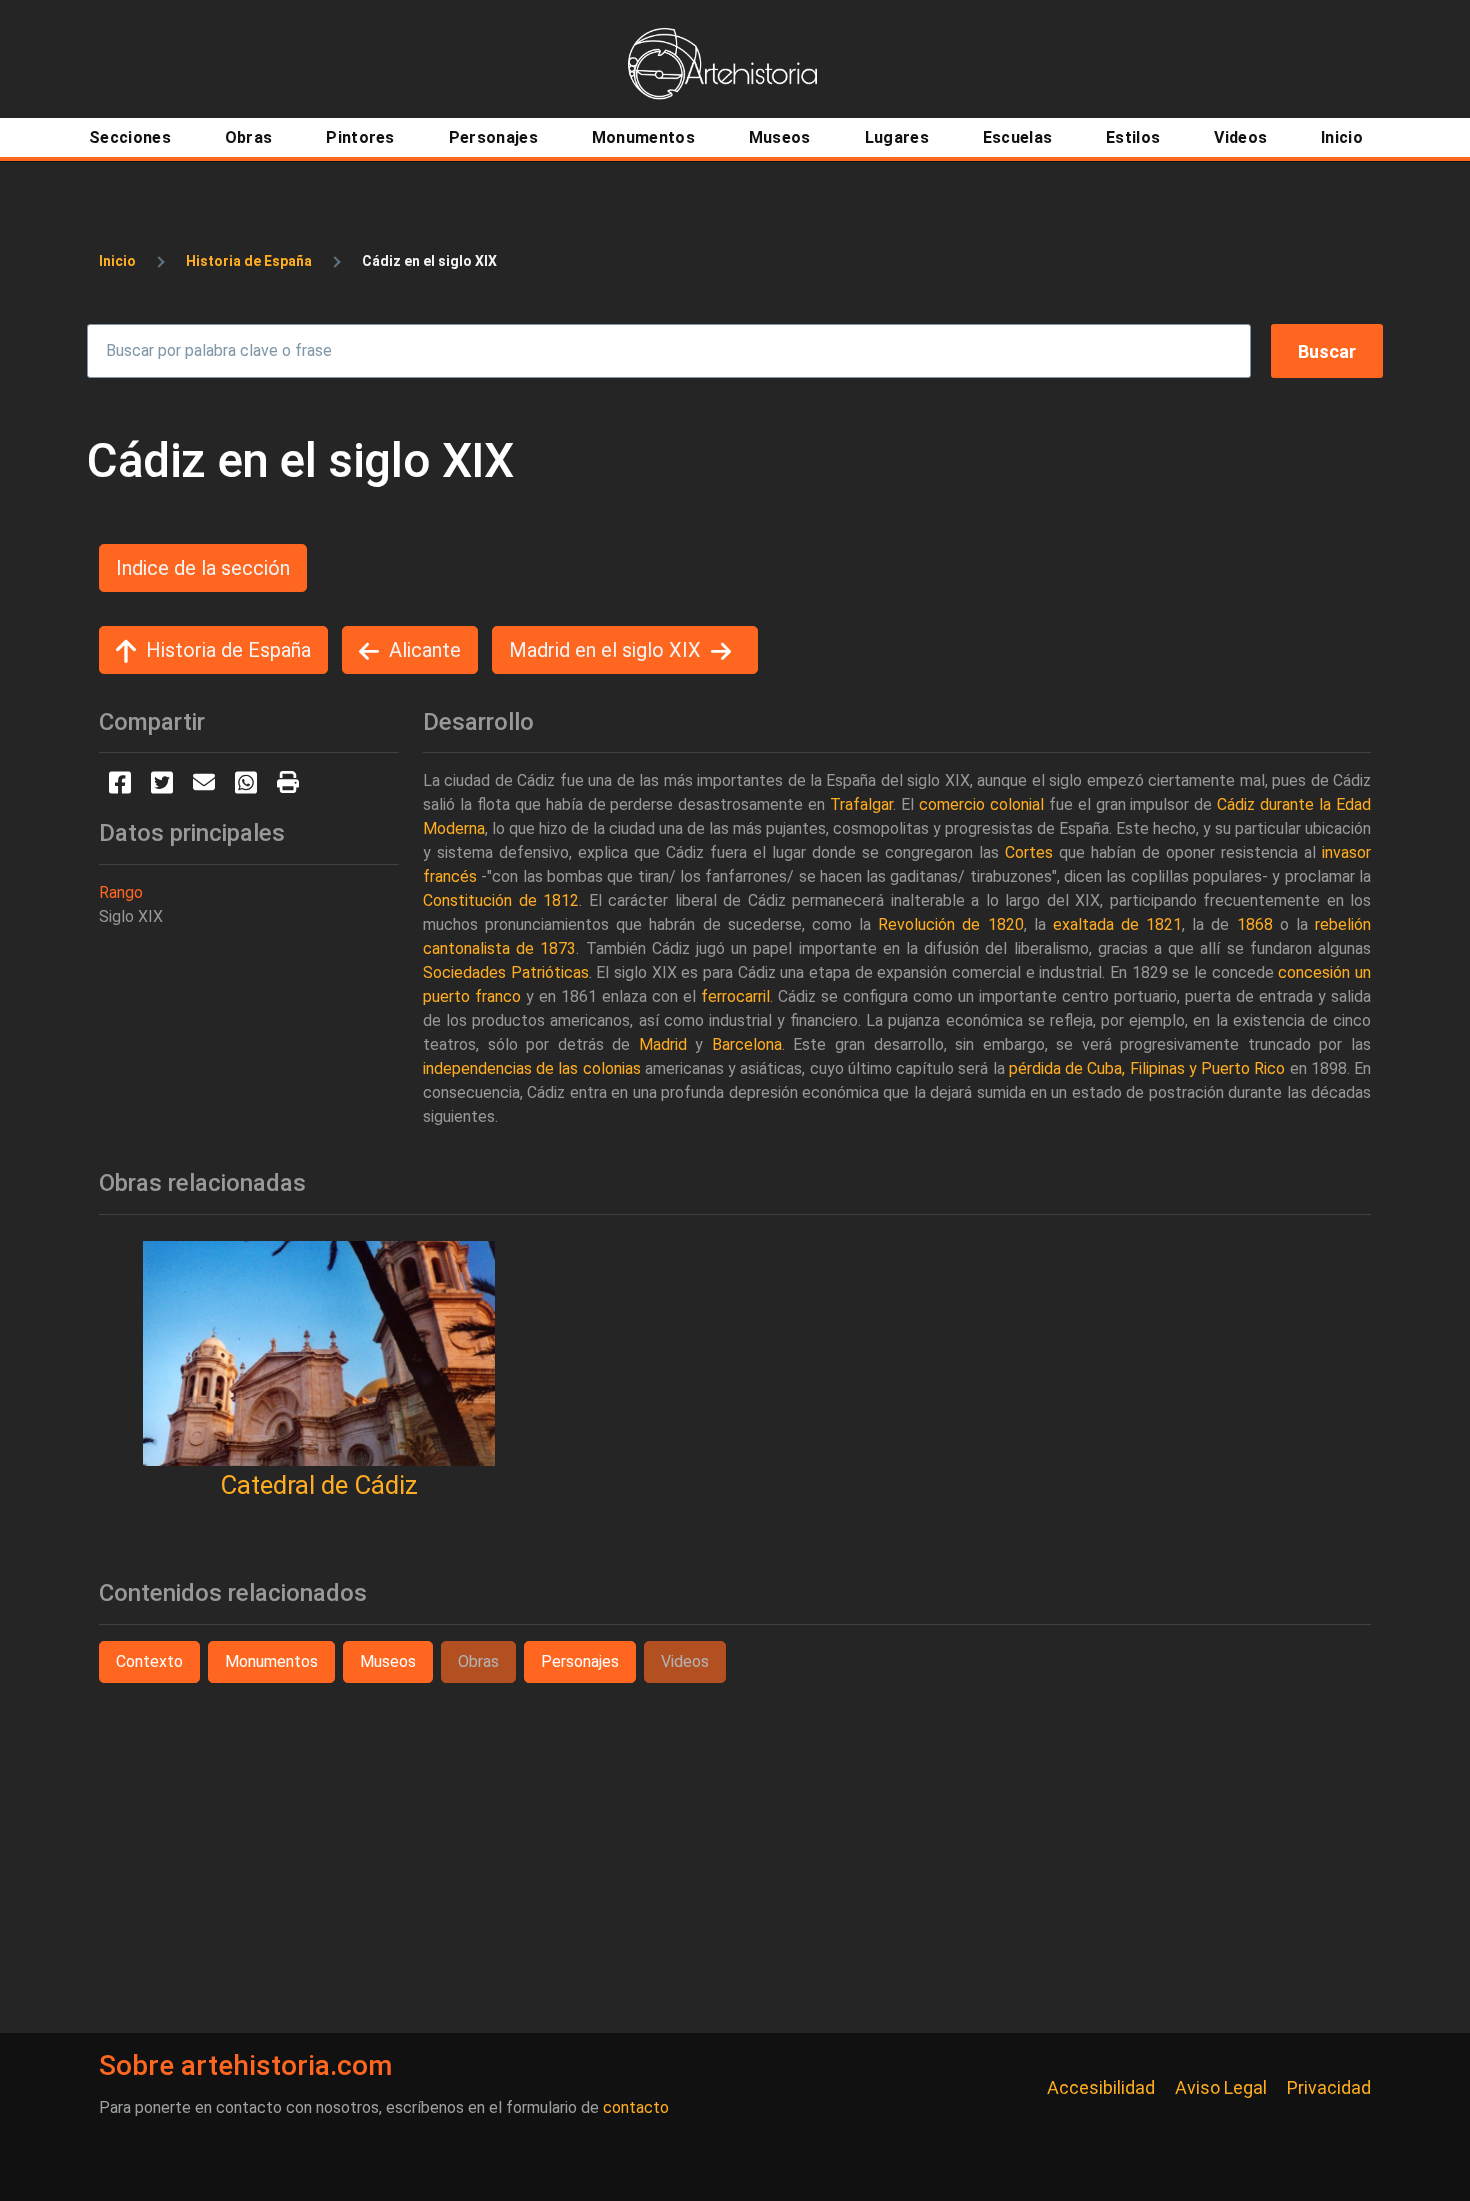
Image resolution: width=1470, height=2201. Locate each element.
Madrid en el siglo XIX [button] (605, 650)
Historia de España (249, 261)
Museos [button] (388, 1661)
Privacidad (1329, 2087)
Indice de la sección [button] (203, 568)
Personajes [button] (580, 1661)
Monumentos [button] (271, 1661)
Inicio (117, 261)
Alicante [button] (425, 650)
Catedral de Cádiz (319, 1485)
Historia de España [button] (228, 650)
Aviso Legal (1221, 2087)
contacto (636, 2107)
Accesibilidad (1101, 2087)
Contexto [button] (149, 1661)
